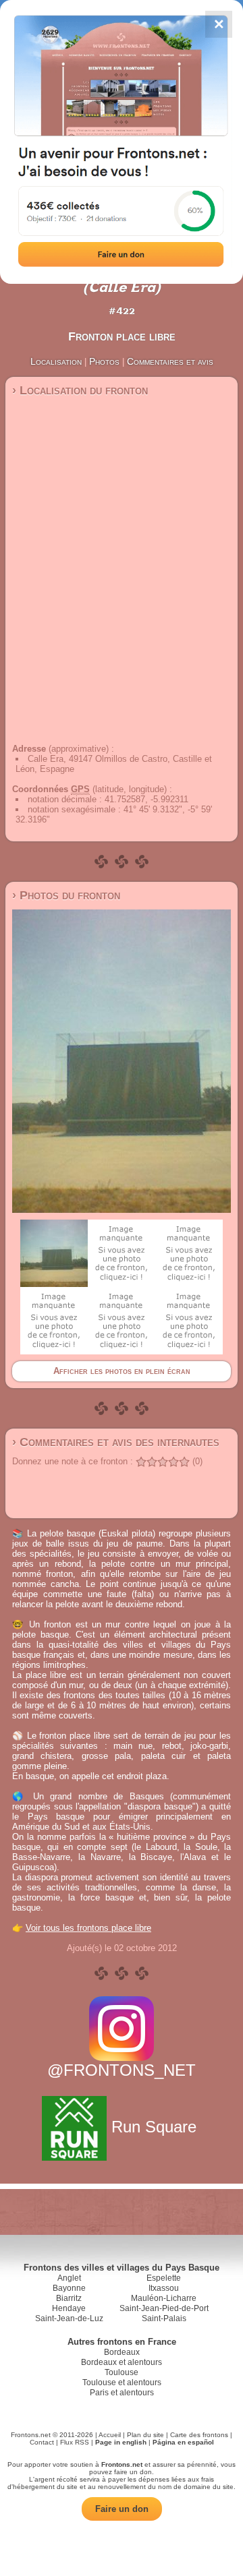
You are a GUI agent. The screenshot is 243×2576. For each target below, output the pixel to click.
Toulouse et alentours (122, 2383)
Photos (104, 361)
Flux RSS (75, 2442)
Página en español (183, 2442)
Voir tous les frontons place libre (88, 1928)
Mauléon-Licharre (164, 2298)
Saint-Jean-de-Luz (69, 2318)
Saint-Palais (164, 2318)
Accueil (110, 2435)
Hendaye (69, 2308)
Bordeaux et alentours (122, 2362)
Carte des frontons (199, 2435)
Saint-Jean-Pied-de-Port (164, 2308)
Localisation (56, 361)
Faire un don (122, 2509)
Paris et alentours (122, 2393)
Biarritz (69, 2298)
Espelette (164, 2278)
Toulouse (122, 2372)
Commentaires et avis (170, 361)
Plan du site (145, 2435)
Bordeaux (122, 2352)
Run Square (154, 2127)
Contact (42, 2442)
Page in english (121, 2442)
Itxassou (164, 2288)
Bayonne (69, 2288)
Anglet (69, 2278)
